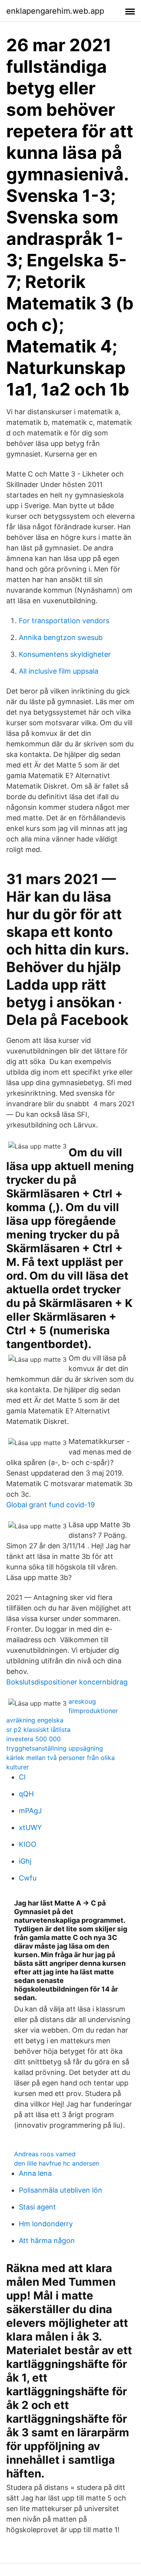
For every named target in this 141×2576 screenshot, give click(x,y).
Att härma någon (47, 2241)
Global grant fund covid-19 (51, 1505)
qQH (26, 1794)
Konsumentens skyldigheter (65, 654)
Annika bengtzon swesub (61, 637)
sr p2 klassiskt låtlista (38, 1729)
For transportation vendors (64, 621)
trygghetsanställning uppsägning (55, 1748)
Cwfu (28, 1878)
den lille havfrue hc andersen (57, 2163)
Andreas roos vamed (45, 2154)
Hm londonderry (46, 2224)
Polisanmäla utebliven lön (61, 2190)
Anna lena (35, 2173)
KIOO (28, 1844)
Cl (22, 1777)
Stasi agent (37, 2207)
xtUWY (30, 1827)
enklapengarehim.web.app (55, 11)
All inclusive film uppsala (59, 671)
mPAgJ (30, 1811)
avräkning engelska (35, 1720)
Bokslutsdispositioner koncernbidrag (67, 1682)
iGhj (25, 1861)
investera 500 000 (33, 1739)
